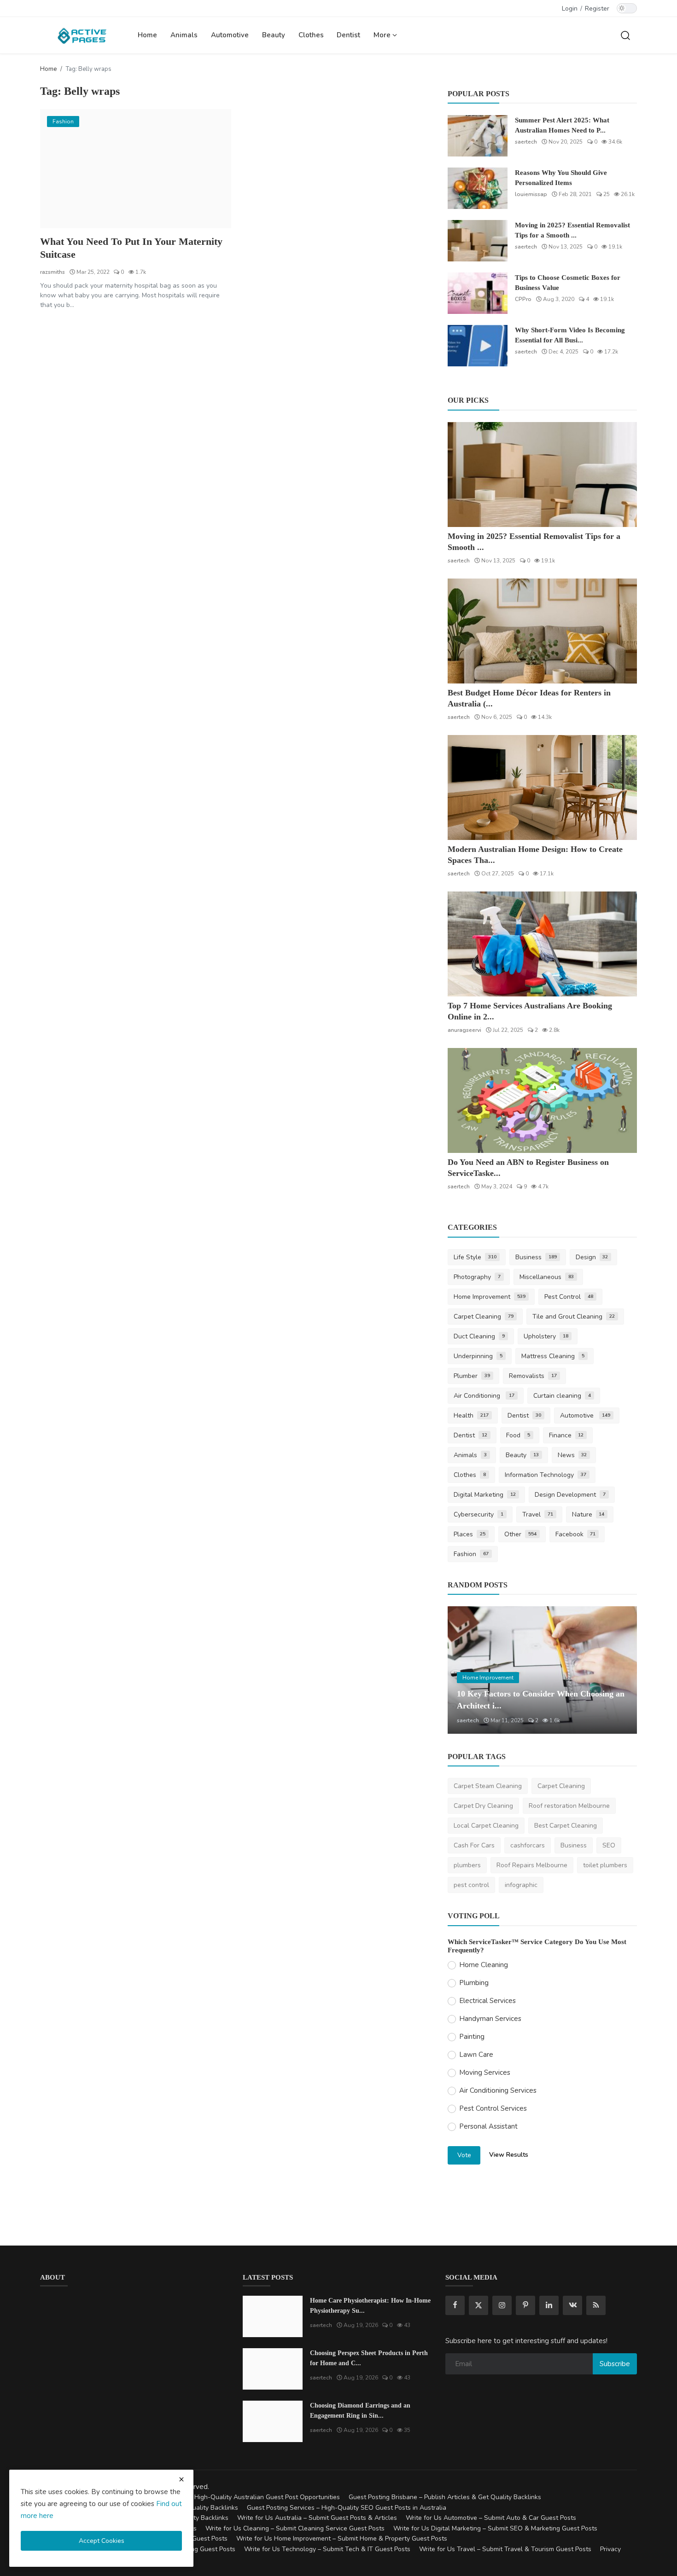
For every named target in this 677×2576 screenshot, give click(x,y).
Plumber (472, 1376)
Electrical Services (487, 2001)
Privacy (610, 2549)
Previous (465, 1670)
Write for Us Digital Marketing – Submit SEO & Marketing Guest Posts (495, 2528)
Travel (538, 1514)
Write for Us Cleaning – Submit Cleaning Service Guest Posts (295, 2528)
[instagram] (502, 2305)
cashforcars (528, 1845)
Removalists (533, 1376)
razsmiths (53, 272)
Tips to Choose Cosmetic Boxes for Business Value (568, 283)
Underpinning (478, 1356)
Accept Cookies (102, 2541)
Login (570, 9)
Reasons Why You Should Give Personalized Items (561, 178)
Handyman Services (490, 2019)
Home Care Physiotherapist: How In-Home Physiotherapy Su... (370, 2306)
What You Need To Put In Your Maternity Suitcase (131, 248)
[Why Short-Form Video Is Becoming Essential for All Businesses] (478, 346)
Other (520, 1534)
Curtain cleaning (562, 1396)
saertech (526, 142)
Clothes (311, 35)
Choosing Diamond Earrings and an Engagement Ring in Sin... (360, 2411)
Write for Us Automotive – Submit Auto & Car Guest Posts (491, 2518)
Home (147, 35)
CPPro (523, 299)
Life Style (475, 1257)
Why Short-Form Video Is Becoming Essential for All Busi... (570, 335)
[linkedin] (549, 2305)
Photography (477, 1277)
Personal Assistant (488, 2126)
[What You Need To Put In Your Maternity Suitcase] (136, 169)
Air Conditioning (484, 1396)
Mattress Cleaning (553, 1356)
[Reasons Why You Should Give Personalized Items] (478, 188)
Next (620, 1670)
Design (592, 1257)
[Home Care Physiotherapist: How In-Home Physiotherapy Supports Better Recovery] (273, 2316)
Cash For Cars (474, 1845)
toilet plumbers (605, 1865)
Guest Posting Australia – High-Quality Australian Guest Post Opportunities (229, 2497)
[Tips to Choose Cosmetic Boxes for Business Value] (478, 293)
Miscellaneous (547, 1277)
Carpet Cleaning (484, 1317)
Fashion (471, 1554)
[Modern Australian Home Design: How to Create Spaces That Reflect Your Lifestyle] (542, 787)
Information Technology (546, 1475)
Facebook (576, 1534)
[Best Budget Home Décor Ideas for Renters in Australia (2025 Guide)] (542, 631)
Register (597, 9)
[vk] (572, 2305)
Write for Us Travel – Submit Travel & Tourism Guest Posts (505, 2549)
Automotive (230, 35)
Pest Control (569, 1297)
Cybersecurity (479, 1514)
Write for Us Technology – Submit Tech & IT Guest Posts (327, 2549)
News (572, 1455)
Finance (566, 1435)
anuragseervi (464, 1030)
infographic (521, 1885)
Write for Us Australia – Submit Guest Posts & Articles (317, 2518)
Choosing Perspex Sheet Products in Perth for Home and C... (369, 2358)
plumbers (467, 1865)
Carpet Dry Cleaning (483, 1806)
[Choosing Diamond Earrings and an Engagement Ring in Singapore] (273, 2421)
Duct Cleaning (479, 1336)
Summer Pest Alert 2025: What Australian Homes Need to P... (562, 125)
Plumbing (474, 1983)
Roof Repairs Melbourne (532, 1865)
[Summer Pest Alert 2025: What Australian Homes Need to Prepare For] (478, 136)
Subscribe (615, 2364)
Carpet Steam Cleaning (488, 1786)
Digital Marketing (485, 1495)
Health (471, 1415)
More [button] (383, 35)
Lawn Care (476, 2055)
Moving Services (485, 2072)
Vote (464, 2155)
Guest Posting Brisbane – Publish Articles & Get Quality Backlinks (445, 2497)
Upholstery (546, 1336)
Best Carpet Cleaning (566, 1826)
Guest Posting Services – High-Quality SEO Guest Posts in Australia (347, 2508)
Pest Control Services (493, 2108)
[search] (625, 35)
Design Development (570, 1495)
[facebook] (455, 2305)
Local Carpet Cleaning (486, 1826)
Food (518, 1435)
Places (470, 1534)
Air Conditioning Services (498, 2090)
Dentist (348, 35)
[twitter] (479, 2305)
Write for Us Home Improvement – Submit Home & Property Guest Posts (342, 2538)
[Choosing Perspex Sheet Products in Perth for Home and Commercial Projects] (273, 2369)
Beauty (274, 35)
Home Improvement (490, 1297)
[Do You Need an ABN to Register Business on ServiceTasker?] (542, 1100)
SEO (609, 1845)
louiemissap (531, 194)
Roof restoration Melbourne (569, 1806)
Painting (472, 2037)
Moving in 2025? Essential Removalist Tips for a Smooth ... (572, 230)
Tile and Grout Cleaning (574, 1317)
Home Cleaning (484, 1965)
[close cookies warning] (181, 2479)
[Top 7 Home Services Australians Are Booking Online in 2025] (542, 944)
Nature (588, 1514)
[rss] (596, 2305)
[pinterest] (525, 2305)
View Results (509, 2155)
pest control (471, 1885)
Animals (184, 35)
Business (536, 1257)
